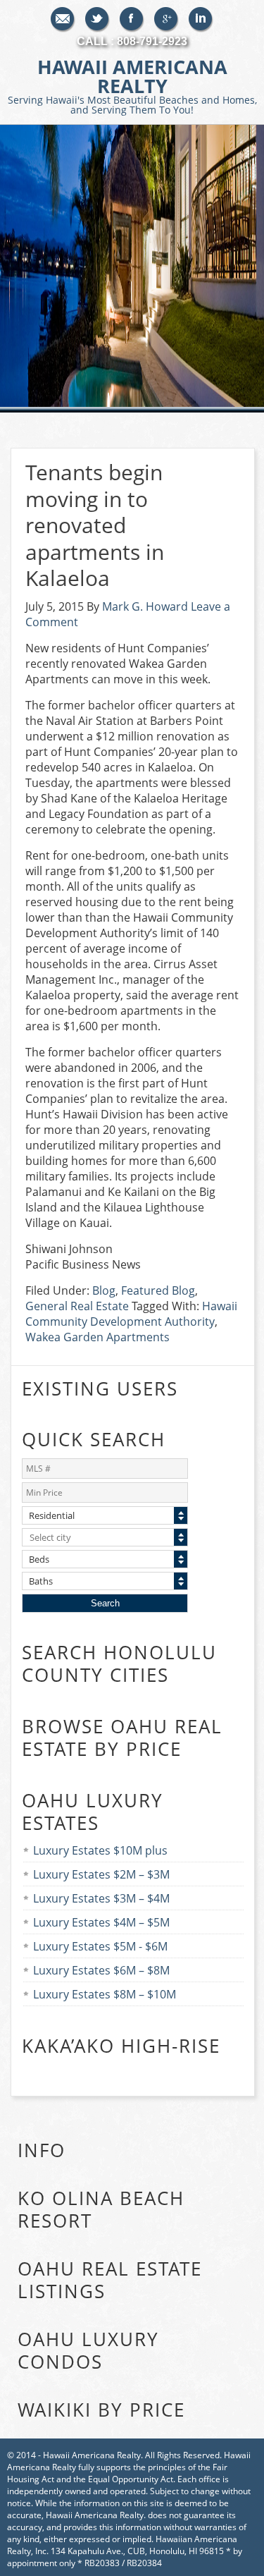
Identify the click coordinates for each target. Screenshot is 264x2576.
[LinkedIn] (201, 20)
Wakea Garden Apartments (98, 1337)
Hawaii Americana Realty (132, 85)
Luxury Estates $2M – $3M (101, 1874)
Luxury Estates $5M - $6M (100, 1946)
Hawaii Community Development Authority (131, 1314)
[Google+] (166, 20)
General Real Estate (77, 1306)
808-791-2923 (152, 41)
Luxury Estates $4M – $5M (101, 1922)
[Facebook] (132, 20)
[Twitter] (98, 20)
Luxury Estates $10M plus (100, 1850)
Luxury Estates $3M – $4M (101, 1898)
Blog (104, 1290)
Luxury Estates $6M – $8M (101, 1970)
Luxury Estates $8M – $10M (105, 1994)
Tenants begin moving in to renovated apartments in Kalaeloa (95, 525)
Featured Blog (158, 1290)
